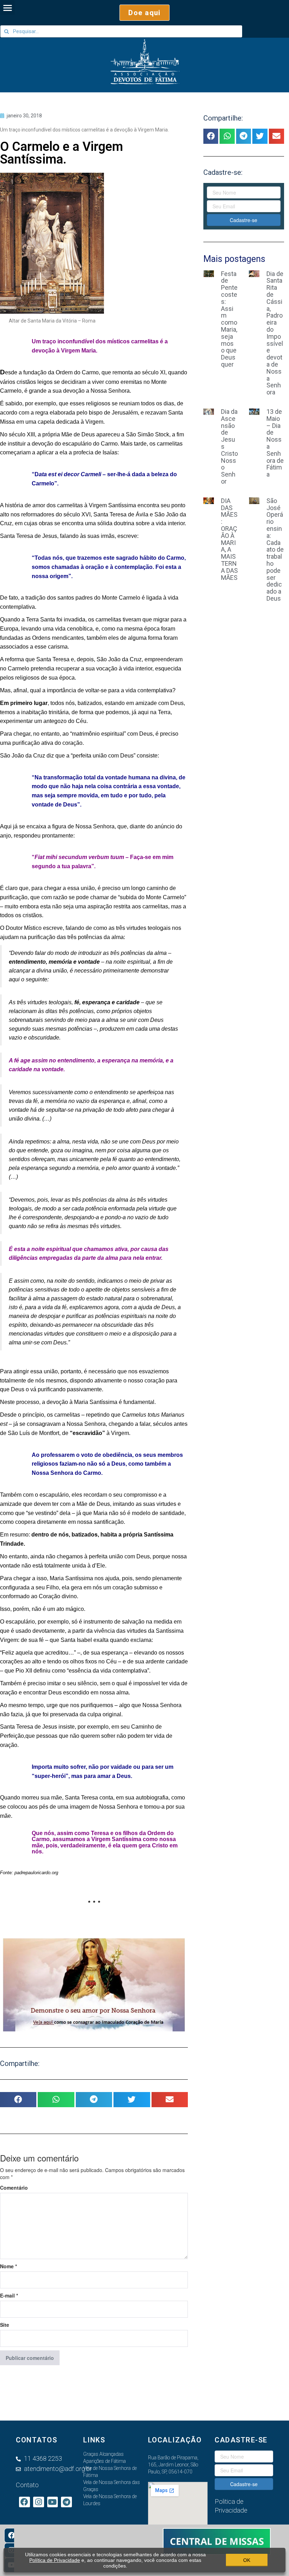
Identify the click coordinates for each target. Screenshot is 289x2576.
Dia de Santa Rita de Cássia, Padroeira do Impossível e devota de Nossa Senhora (275, 333)
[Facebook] (12, 2535)
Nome (8, 2266)
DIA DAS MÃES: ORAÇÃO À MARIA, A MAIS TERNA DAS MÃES (229, 539)
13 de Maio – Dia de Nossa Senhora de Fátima (275, 443)
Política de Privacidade (55, 2560)
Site (5, 2325)
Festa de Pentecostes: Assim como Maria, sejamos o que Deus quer (229, 319)
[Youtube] (53, 2502)
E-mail (9, 2295)
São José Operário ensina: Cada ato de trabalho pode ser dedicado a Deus (275, 550)
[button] (144, 13)
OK (247, 2560)
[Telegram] (66, 2502)
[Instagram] (39, 2502)
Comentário (14, 2188)
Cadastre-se (244, 220)
